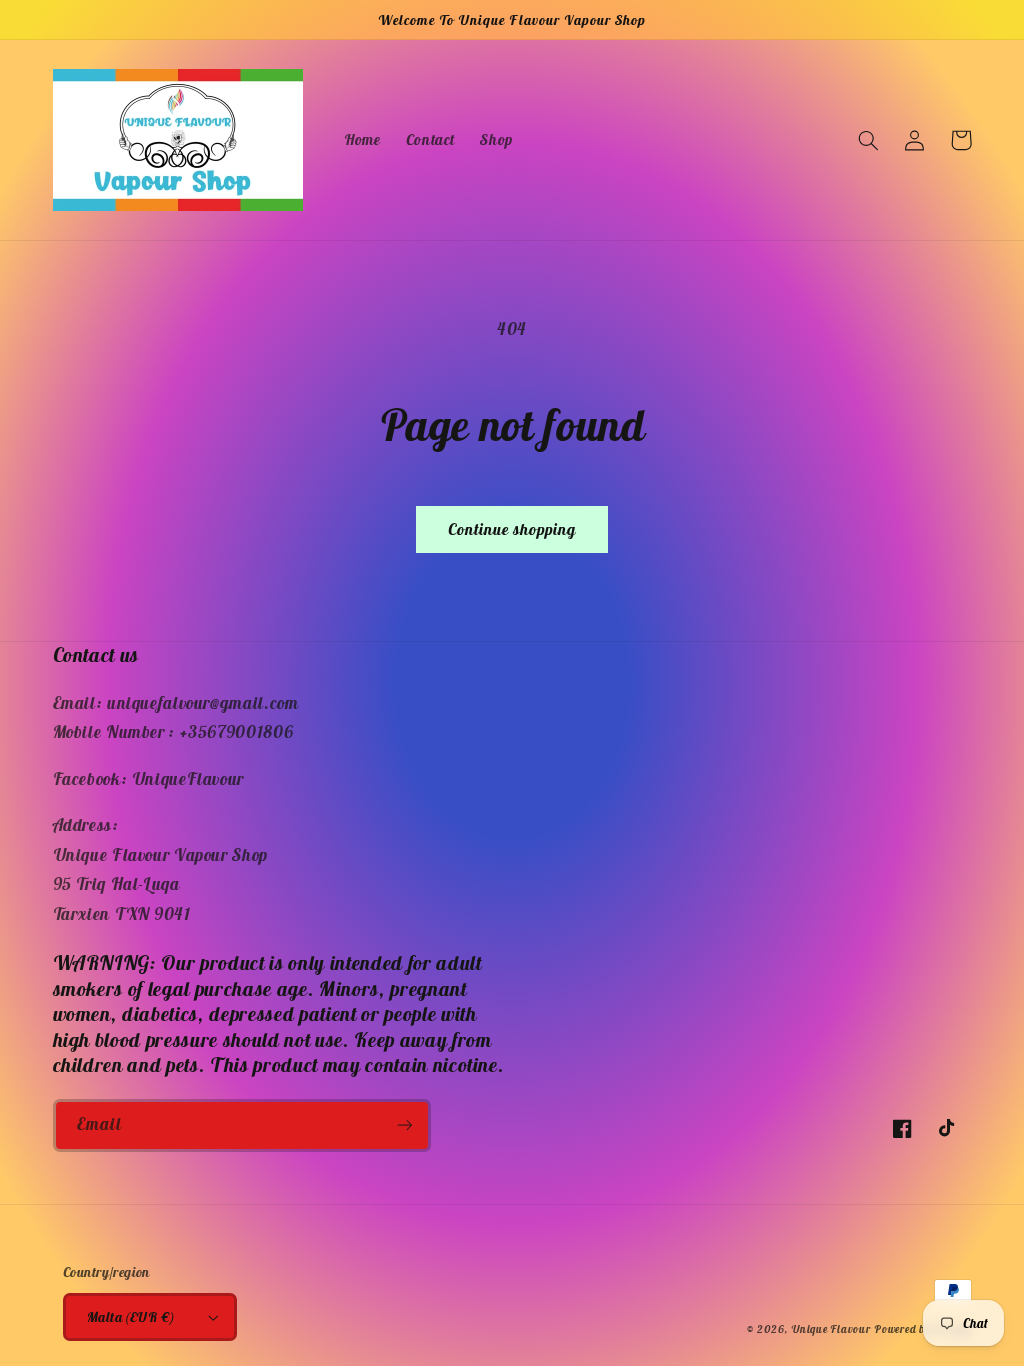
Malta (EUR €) (130, 1317)
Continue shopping (512, 529)
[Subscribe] (404, 1125)
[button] (869, 140)
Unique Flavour (830, 1329)
